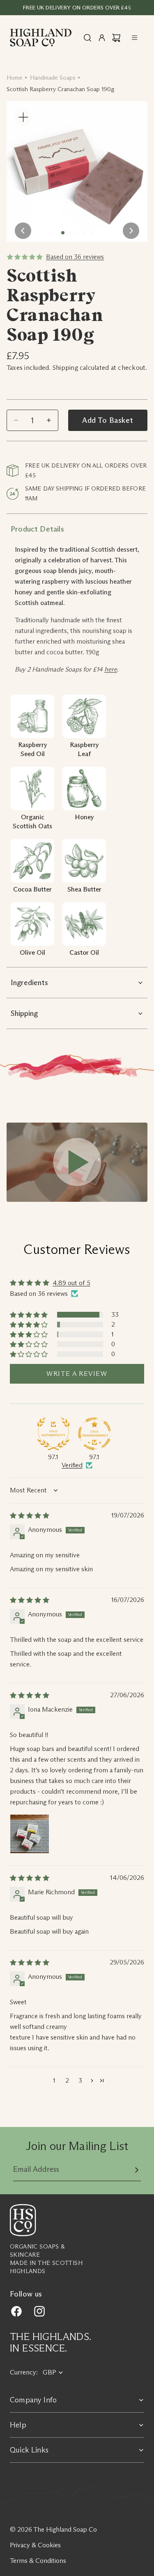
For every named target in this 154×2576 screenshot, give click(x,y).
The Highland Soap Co (65, 2529)
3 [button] (80, 2080)
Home (15, 78)
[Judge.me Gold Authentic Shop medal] (53, 1434)
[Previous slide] (23, 231)
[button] (29, 1315)
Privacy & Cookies (35, 2545)
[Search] (87, 38)
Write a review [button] (77, 1374)
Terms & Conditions (38, 2561)
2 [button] (67, 2080)
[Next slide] (131, 231)
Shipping (24, 1013)
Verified (72, 1465)
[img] (30, 1516)
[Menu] (135, 38)
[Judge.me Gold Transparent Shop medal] (94, 1434)
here (111, 669)
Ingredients (29, 983)
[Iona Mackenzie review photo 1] (30, 1834)
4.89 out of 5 (71, 1283)
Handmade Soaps (53, 78)
